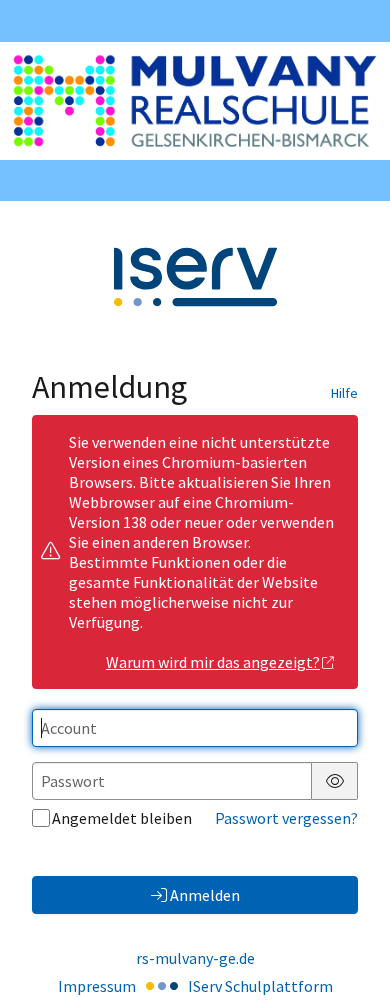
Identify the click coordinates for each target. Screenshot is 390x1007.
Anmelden (205, 895)
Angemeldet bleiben (122, 818)
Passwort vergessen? (286, 818)
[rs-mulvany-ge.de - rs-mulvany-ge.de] (195, 101)
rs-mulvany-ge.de (195, 958)
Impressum (97, 986)
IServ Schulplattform (260, 986)
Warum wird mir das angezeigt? (213, 662)
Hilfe (344, 393)
